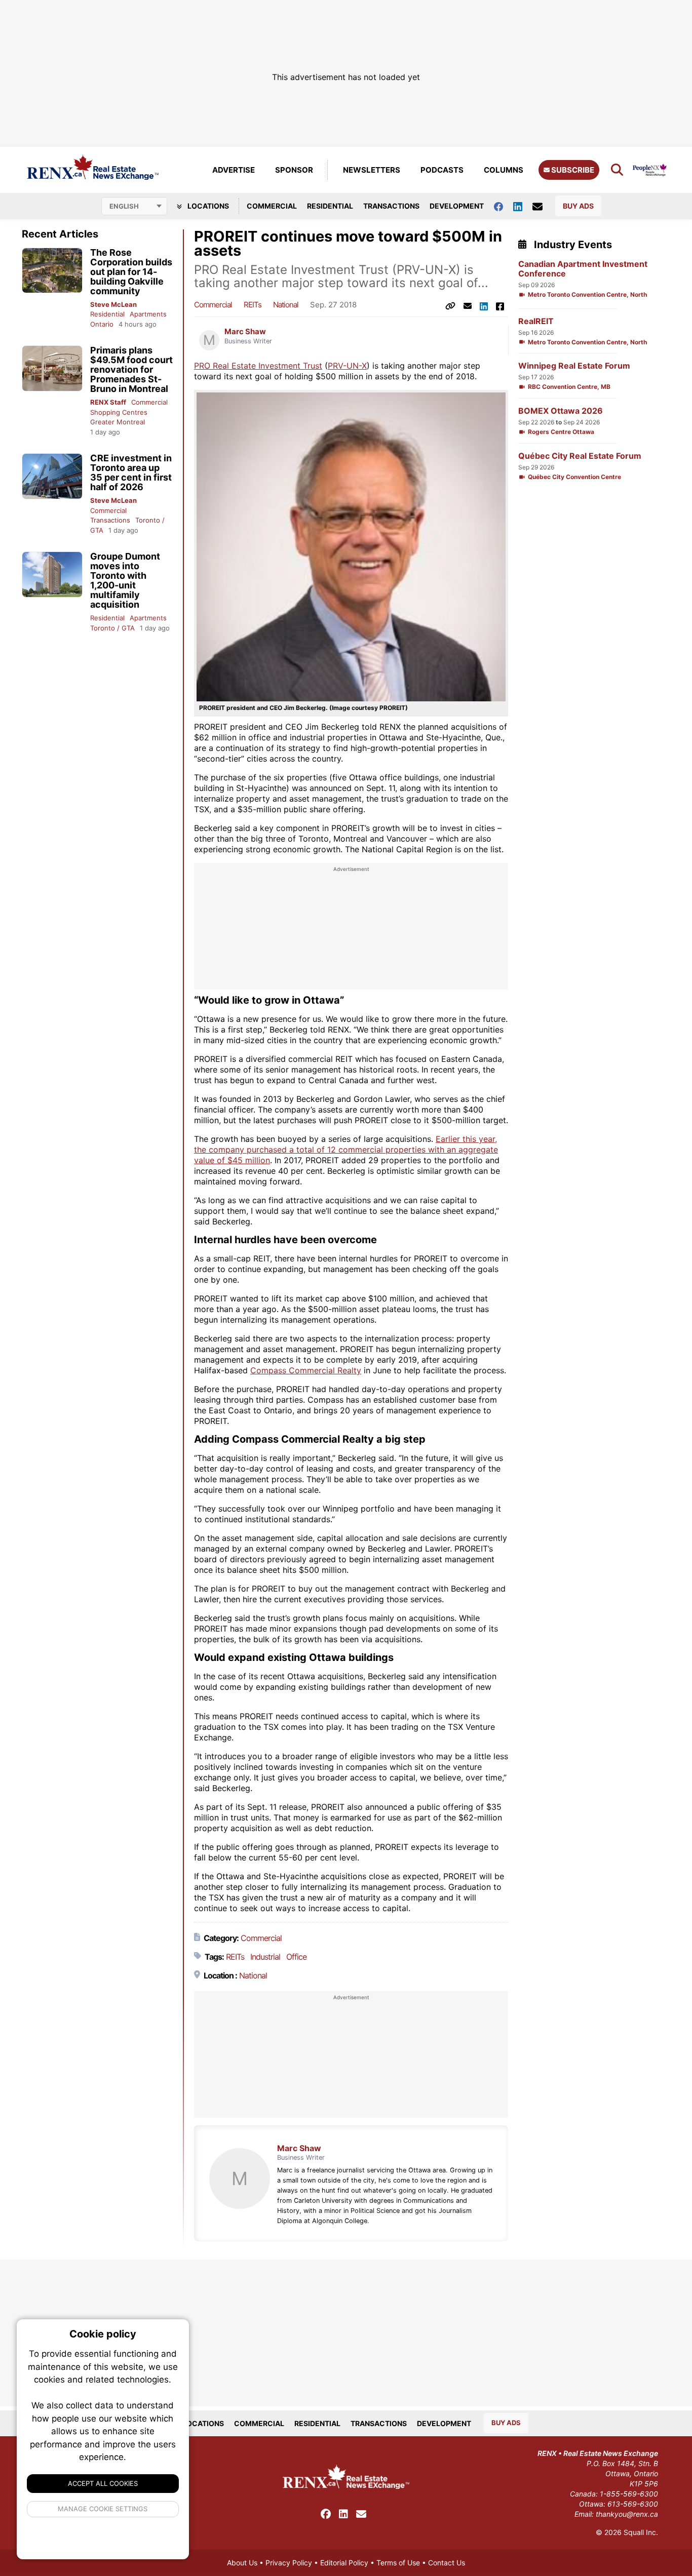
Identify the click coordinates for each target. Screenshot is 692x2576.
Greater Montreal (118, 422)
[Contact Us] (543, 206)
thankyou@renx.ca (627, 2514)
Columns (504, 170)
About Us (242, 2563)
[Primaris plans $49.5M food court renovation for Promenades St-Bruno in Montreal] (52, 368)
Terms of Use (398, 2563)
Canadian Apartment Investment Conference (583, 269)
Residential (330, 206)
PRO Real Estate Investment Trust (258, 366)
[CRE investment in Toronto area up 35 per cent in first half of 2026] (52, 476)
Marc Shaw (245, 332)
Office (296, 1957)
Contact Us (447, 2563)
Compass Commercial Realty (306, 1370)
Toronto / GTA (112, 628)
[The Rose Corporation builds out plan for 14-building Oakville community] (52, 271)
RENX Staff (108, 402)
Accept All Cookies (103, 2483)
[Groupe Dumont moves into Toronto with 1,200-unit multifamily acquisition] (52, 574)
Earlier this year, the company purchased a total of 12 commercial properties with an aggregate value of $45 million (346, 1150)
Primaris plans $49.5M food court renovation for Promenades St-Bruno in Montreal (131, 369)
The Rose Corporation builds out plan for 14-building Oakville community (131, 272)
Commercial (272, 206)
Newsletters (372, 170)
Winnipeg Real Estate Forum (574, 366)
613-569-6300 (633, 2504)
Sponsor (294, 170)
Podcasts (442, 170)
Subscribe (572, 170)
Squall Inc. (641, 2532)
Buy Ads (578, 206)
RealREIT (536, 321)
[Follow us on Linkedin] (523, 206)
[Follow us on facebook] (504, 206)
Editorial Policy (344, 2563)
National (286, 305)
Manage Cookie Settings (103, 2509)
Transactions (391, 206)
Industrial (265, 1957)
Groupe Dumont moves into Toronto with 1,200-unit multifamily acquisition (125, 580)
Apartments (148, 314)
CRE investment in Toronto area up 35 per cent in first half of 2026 (131, 472)
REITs (253, 305)
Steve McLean (113, 304)
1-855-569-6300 (629, 2494)
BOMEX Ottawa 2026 (561, 411)
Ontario (102, 324)
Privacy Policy (289, 2563)
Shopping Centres (119, 412)
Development (457, 206)
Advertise (234, 170)
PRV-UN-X (347, 366)
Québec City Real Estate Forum (580, 456)
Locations (207, 206)
